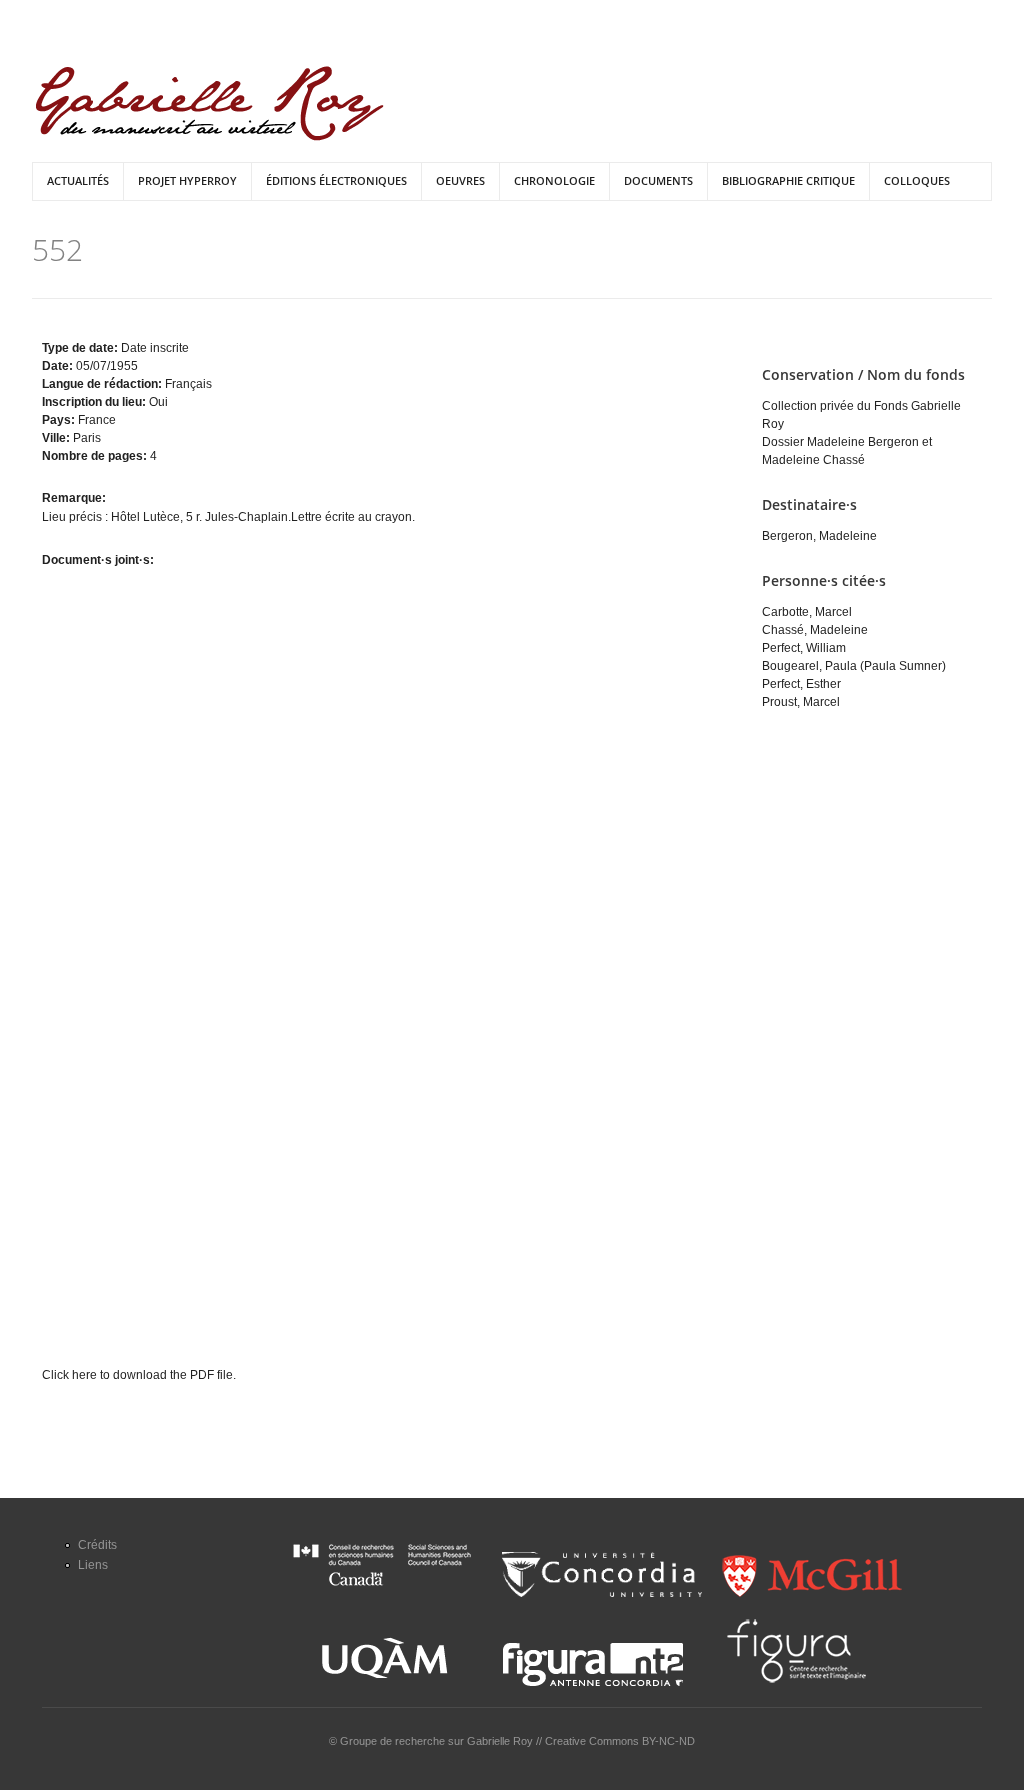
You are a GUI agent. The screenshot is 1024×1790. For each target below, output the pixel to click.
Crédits (97, 1545)
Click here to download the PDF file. (139, 1375)
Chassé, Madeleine (815, 630)
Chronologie (554, 180)
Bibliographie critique (788, 180)
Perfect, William (804, 648)
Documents (658, 180)
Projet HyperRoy (187, 180)
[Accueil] (209, 103)
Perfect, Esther (801, 684)
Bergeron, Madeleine (819, 536)
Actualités (78, 180)
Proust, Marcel (801, 702)
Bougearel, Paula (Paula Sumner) (854, 666)
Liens (93, 1565)
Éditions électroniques (336, 180)
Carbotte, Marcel (807, 612)
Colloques (917, 180)
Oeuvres (460, 180)
